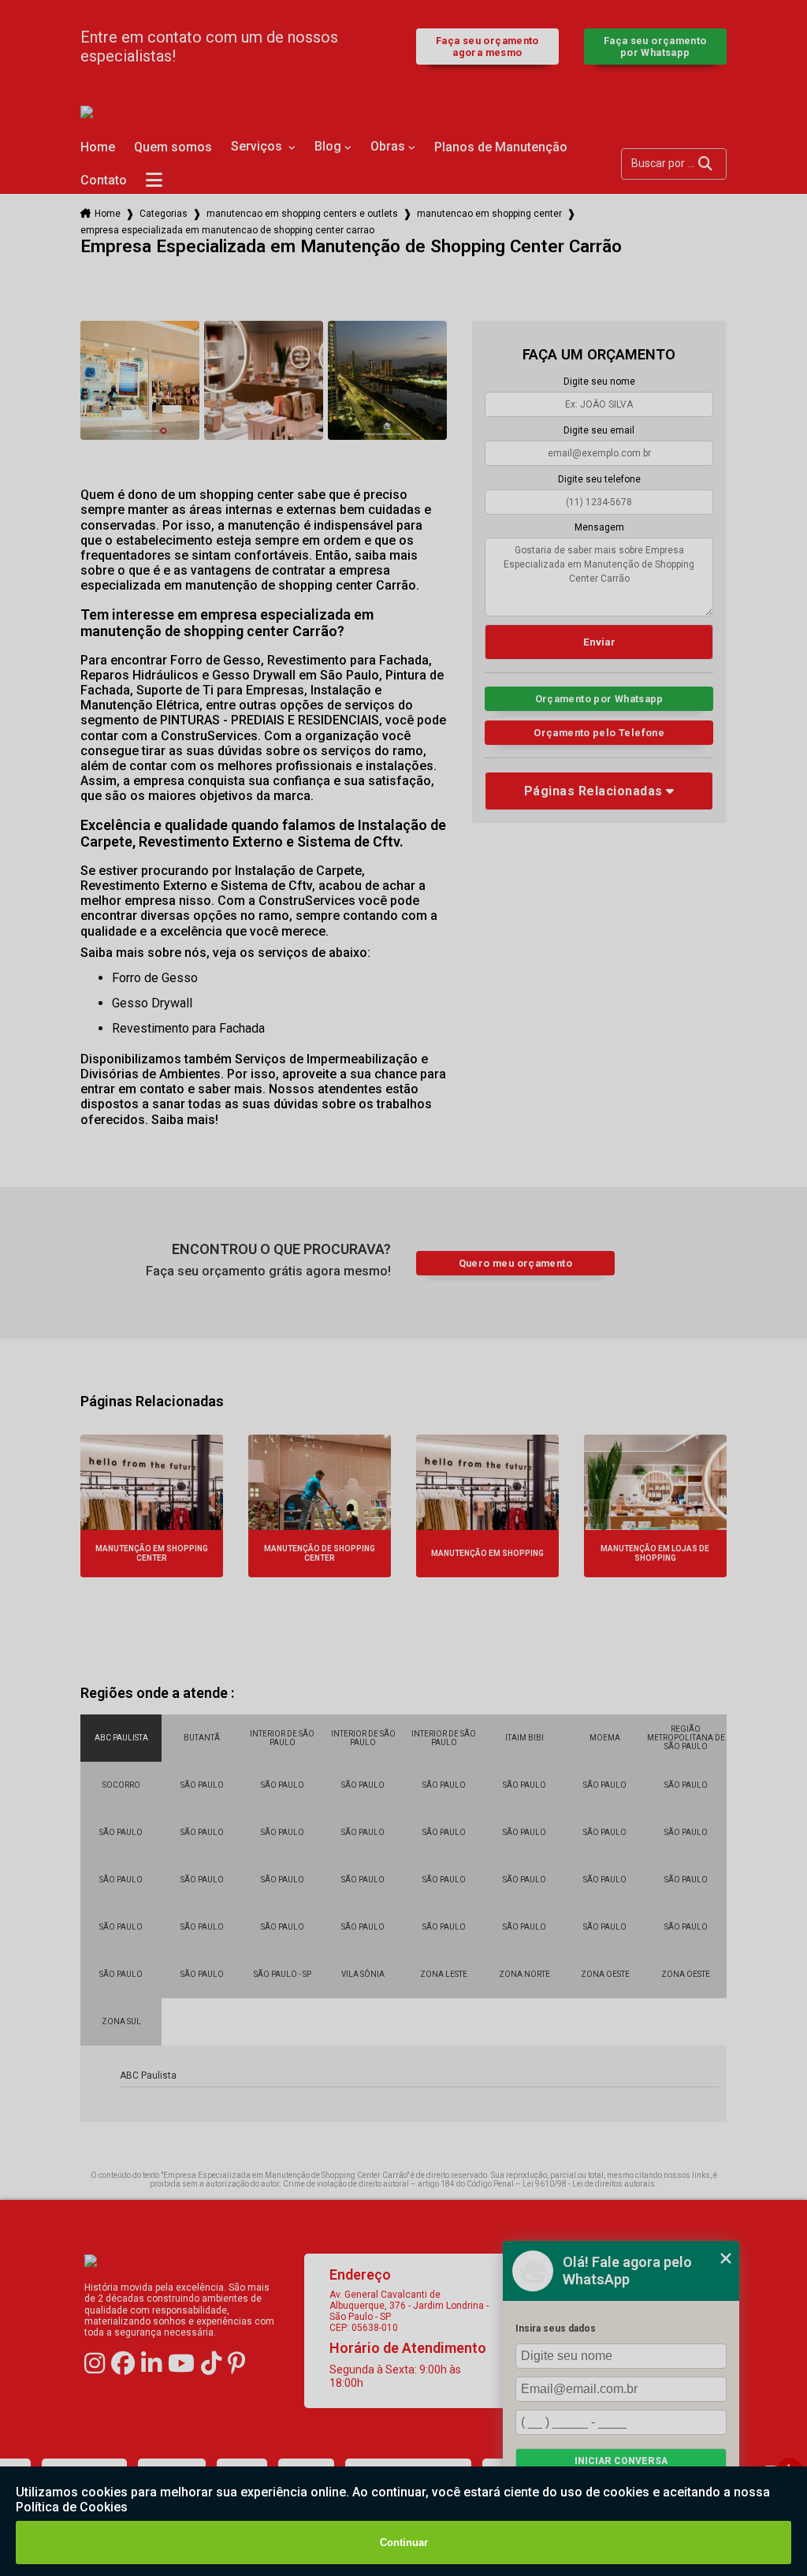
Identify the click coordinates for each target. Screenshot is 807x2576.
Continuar (404, 2542)
